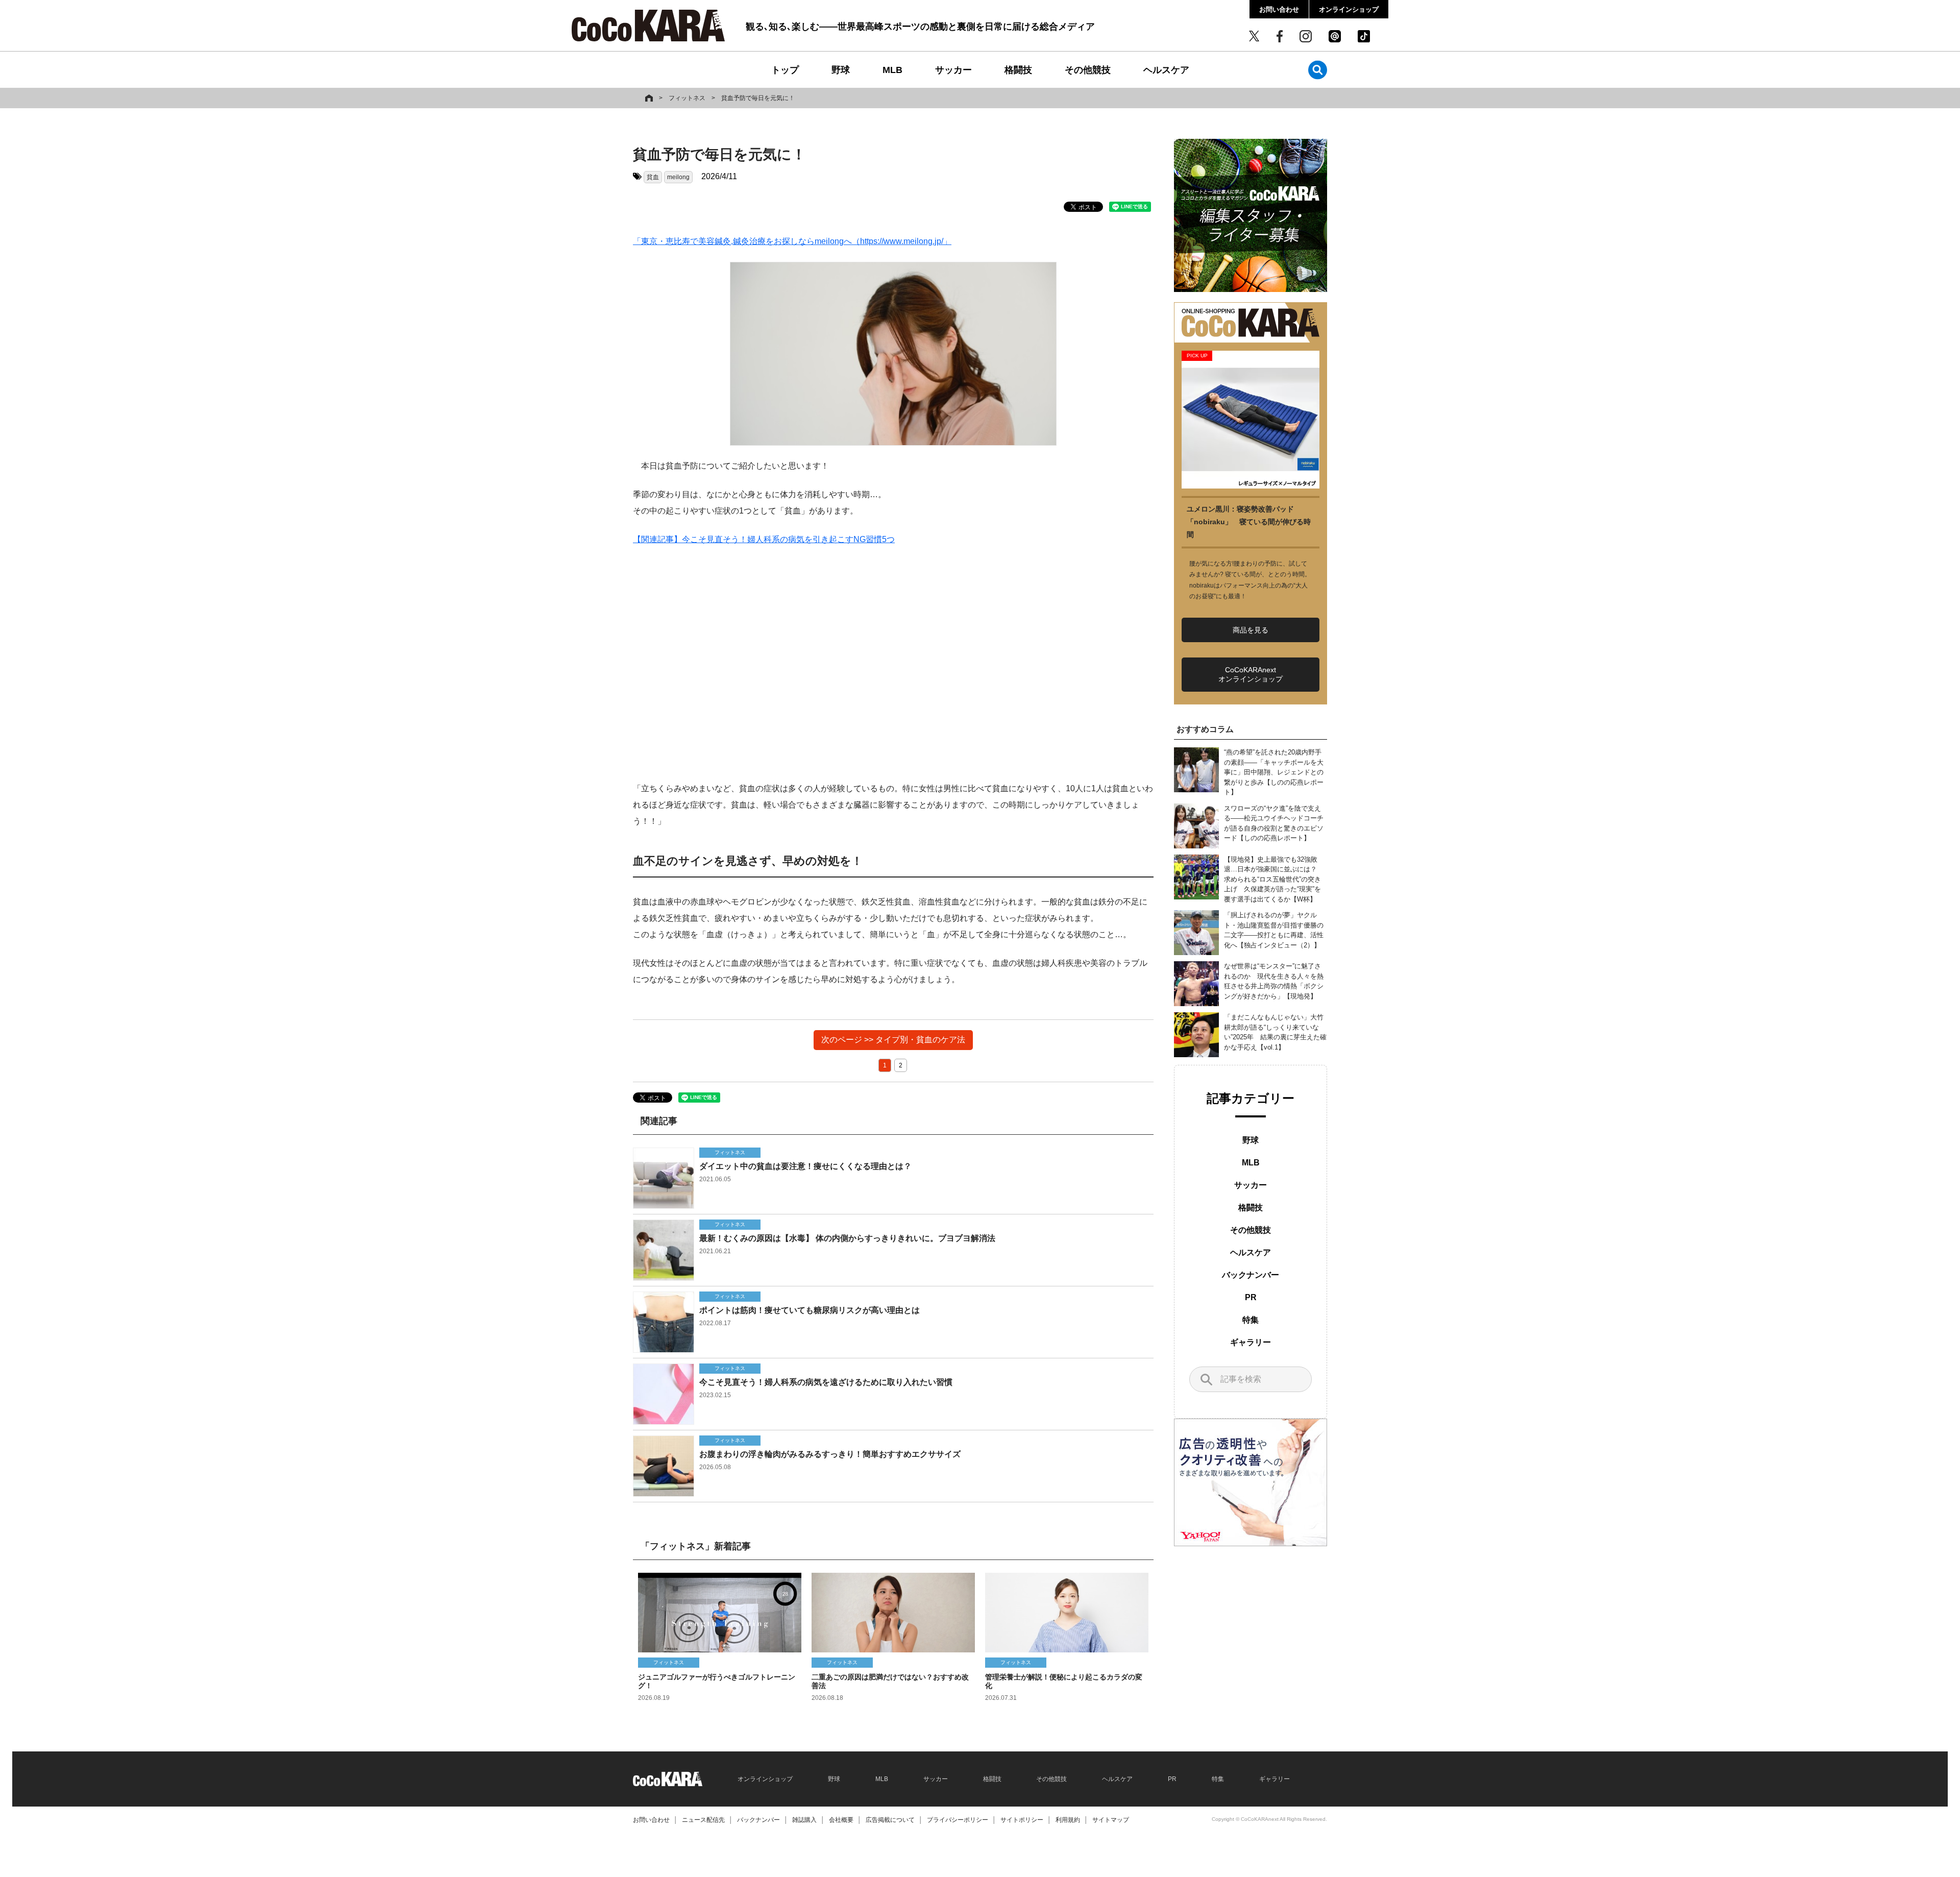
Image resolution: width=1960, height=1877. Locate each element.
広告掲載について (890, 1820)
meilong (678, 177)
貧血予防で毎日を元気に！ (758, 98)
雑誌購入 (804, 1820)
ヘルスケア (1166, 70)
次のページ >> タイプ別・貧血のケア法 (893, 1040)
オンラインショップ (1349, 9)
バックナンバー (1251, 1275)
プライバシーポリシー (958, 1820)
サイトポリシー (1022, 1820)
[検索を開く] (1318, 70)
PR (1251, 1297)
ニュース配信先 (703, 1820)
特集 (1251, 1320)
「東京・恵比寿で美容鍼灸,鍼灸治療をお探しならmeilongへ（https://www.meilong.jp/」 (792, 241)
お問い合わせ (1279, 9)
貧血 (653, 177)
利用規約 (1068, 1820)
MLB (892, 70)
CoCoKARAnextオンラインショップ (1251, 674)
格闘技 (1018, 70)
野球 (841, 70)
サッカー (953, 70)
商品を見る (1251, 630)
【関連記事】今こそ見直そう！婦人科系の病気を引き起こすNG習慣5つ (764, 539)
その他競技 (1088, 70)
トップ (785, 70)
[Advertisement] (893, 664)
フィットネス (687, 98)
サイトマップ (1111, 1820)
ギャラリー (1251, 1342)
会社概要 (841, 1820)
